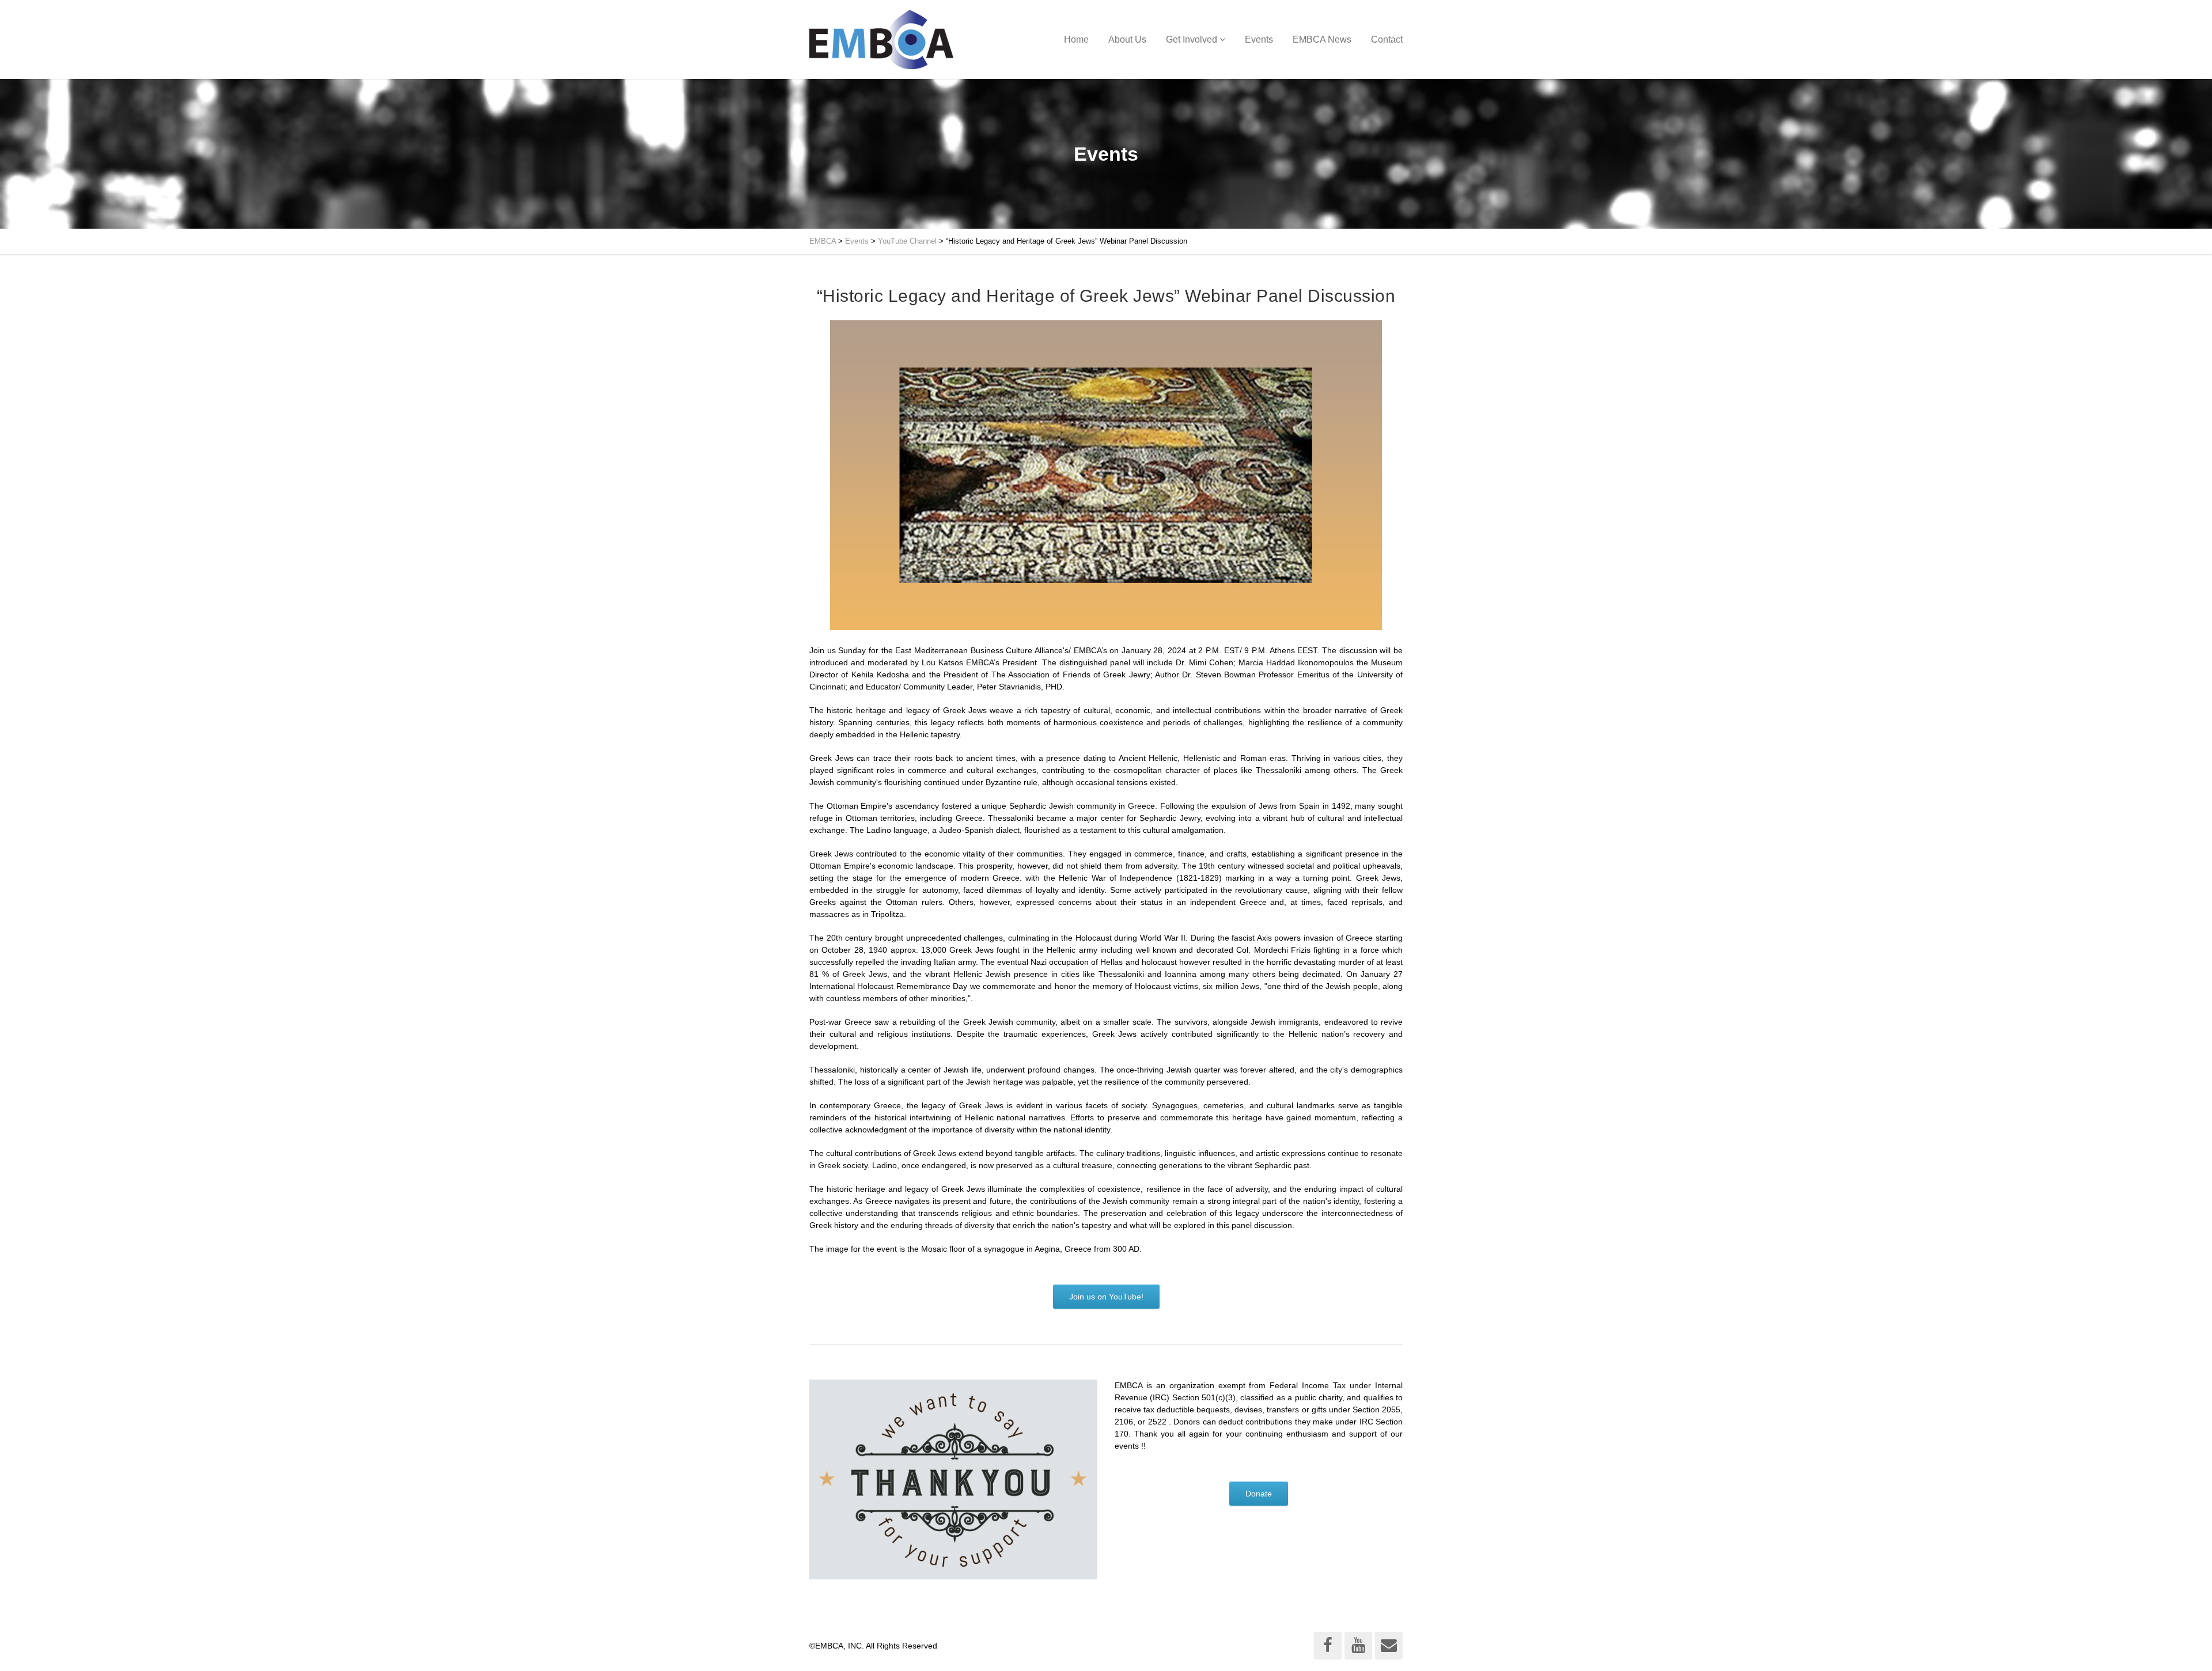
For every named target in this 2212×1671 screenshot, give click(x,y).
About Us (1127, 39)
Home (1076, 39)
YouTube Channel (907, 241)
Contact (1387, 39)
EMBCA (823, 241)
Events (1259, 39)
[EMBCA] (881, 39)
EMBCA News (1322, 39)
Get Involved (1192, 39)
